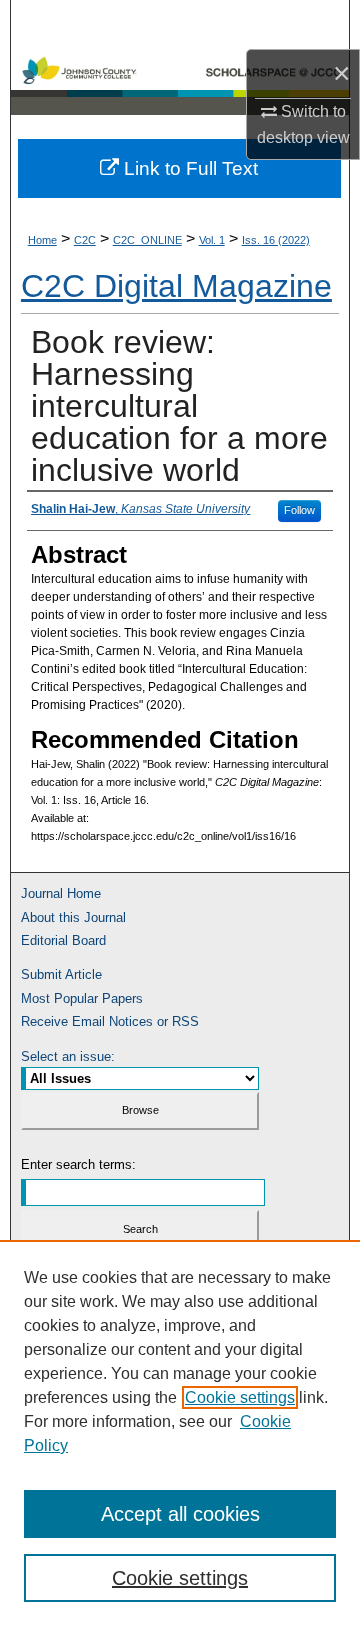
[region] (180, 1433)
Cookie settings (240, 1397)
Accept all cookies (180, 1514)
